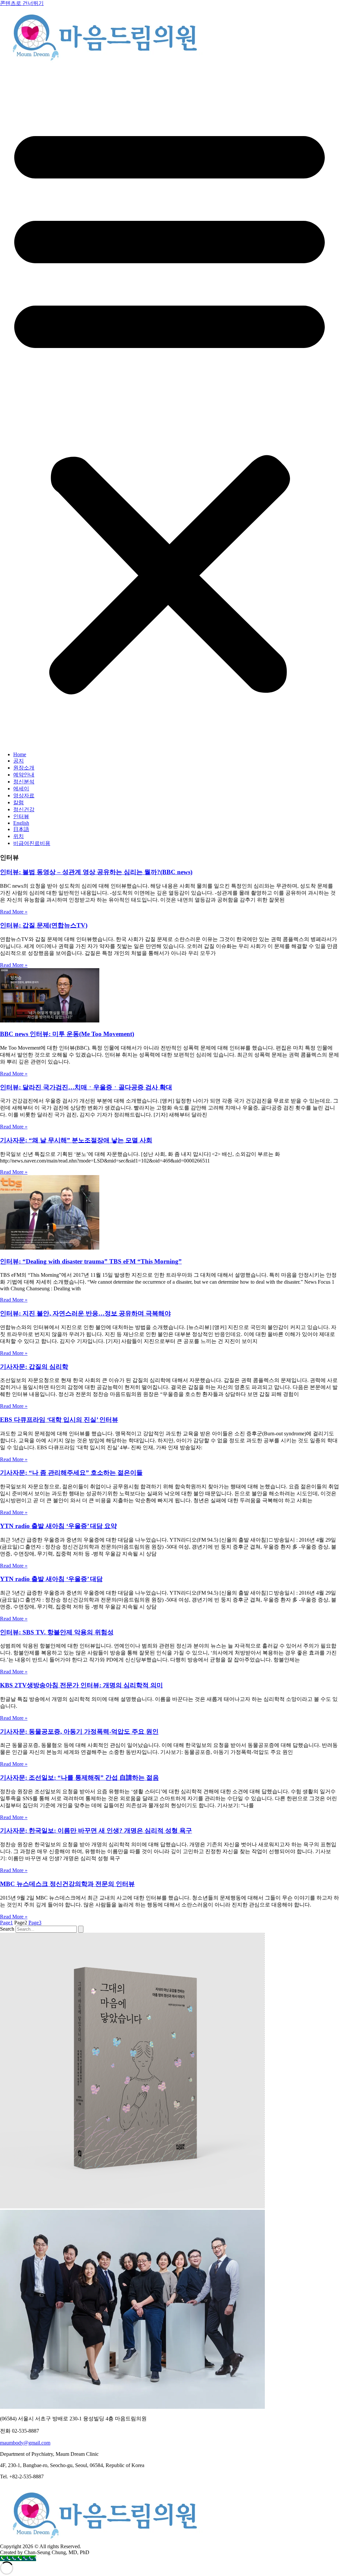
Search (7, 1929)
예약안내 (24, 775)
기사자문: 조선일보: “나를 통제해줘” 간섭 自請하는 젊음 (79, 1778)
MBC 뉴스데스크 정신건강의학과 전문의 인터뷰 (67, 1884)
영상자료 (24, 795)
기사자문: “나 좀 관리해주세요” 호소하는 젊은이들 (71, 1473)
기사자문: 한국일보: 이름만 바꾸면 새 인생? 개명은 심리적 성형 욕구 (96, 1831)
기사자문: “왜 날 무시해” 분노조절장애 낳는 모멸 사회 (76, 1140)
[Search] (81, 1929)
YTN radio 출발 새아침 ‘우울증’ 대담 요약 (58, 1526)
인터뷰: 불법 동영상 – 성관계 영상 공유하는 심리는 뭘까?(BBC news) (96, 872)
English (21, 823)
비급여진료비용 (32, 843)
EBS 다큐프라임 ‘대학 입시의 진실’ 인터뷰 (59, 1420)
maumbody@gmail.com (25, 2443)
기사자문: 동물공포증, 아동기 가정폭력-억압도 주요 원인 (79, 1732)
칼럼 (19, 802)
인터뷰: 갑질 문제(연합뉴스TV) (44, 925)
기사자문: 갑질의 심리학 (34, 1367)
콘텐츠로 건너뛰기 (22, 3)
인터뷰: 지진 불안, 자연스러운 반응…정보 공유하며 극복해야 (85, 1313)
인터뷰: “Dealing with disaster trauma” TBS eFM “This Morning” (91, 1261)
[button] (169, 406)
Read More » (14, 912)
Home (20, 754)
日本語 (21, 829)
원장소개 (24, 768)
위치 (19, 836)
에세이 (21, 789)
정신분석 (24, 782)
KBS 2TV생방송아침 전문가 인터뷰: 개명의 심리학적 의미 (81, 1685)
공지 (19, 761)
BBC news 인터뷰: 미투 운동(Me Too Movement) (67, 1034)
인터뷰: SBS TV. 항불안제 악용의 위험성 (57, 1632)
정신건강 (24, 809)
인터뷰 (21, 816)
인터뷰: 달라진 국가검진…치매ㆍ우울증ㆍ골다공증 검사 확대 (86, 1087)
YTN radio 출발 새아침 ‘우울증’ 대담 (51, 1579)
